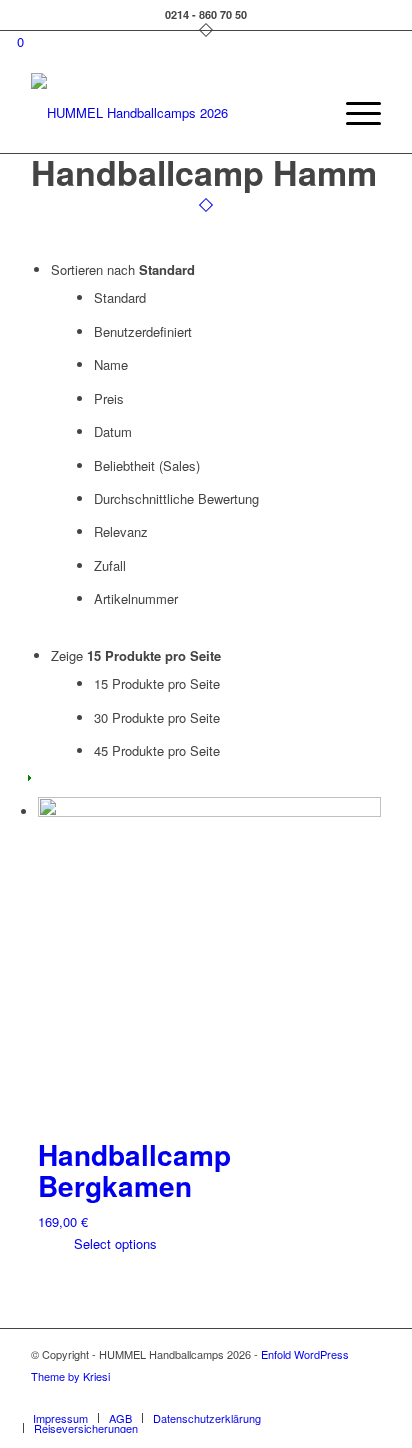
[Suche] (306, 113)
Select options (113, 1243)
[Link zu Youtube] (366, 1397)
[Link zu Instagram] (336, 1397)
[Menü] (353, 113)
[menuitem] (306, 113)
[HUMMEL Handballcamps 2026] (171, 113)
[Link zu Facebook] (306, 1397)
